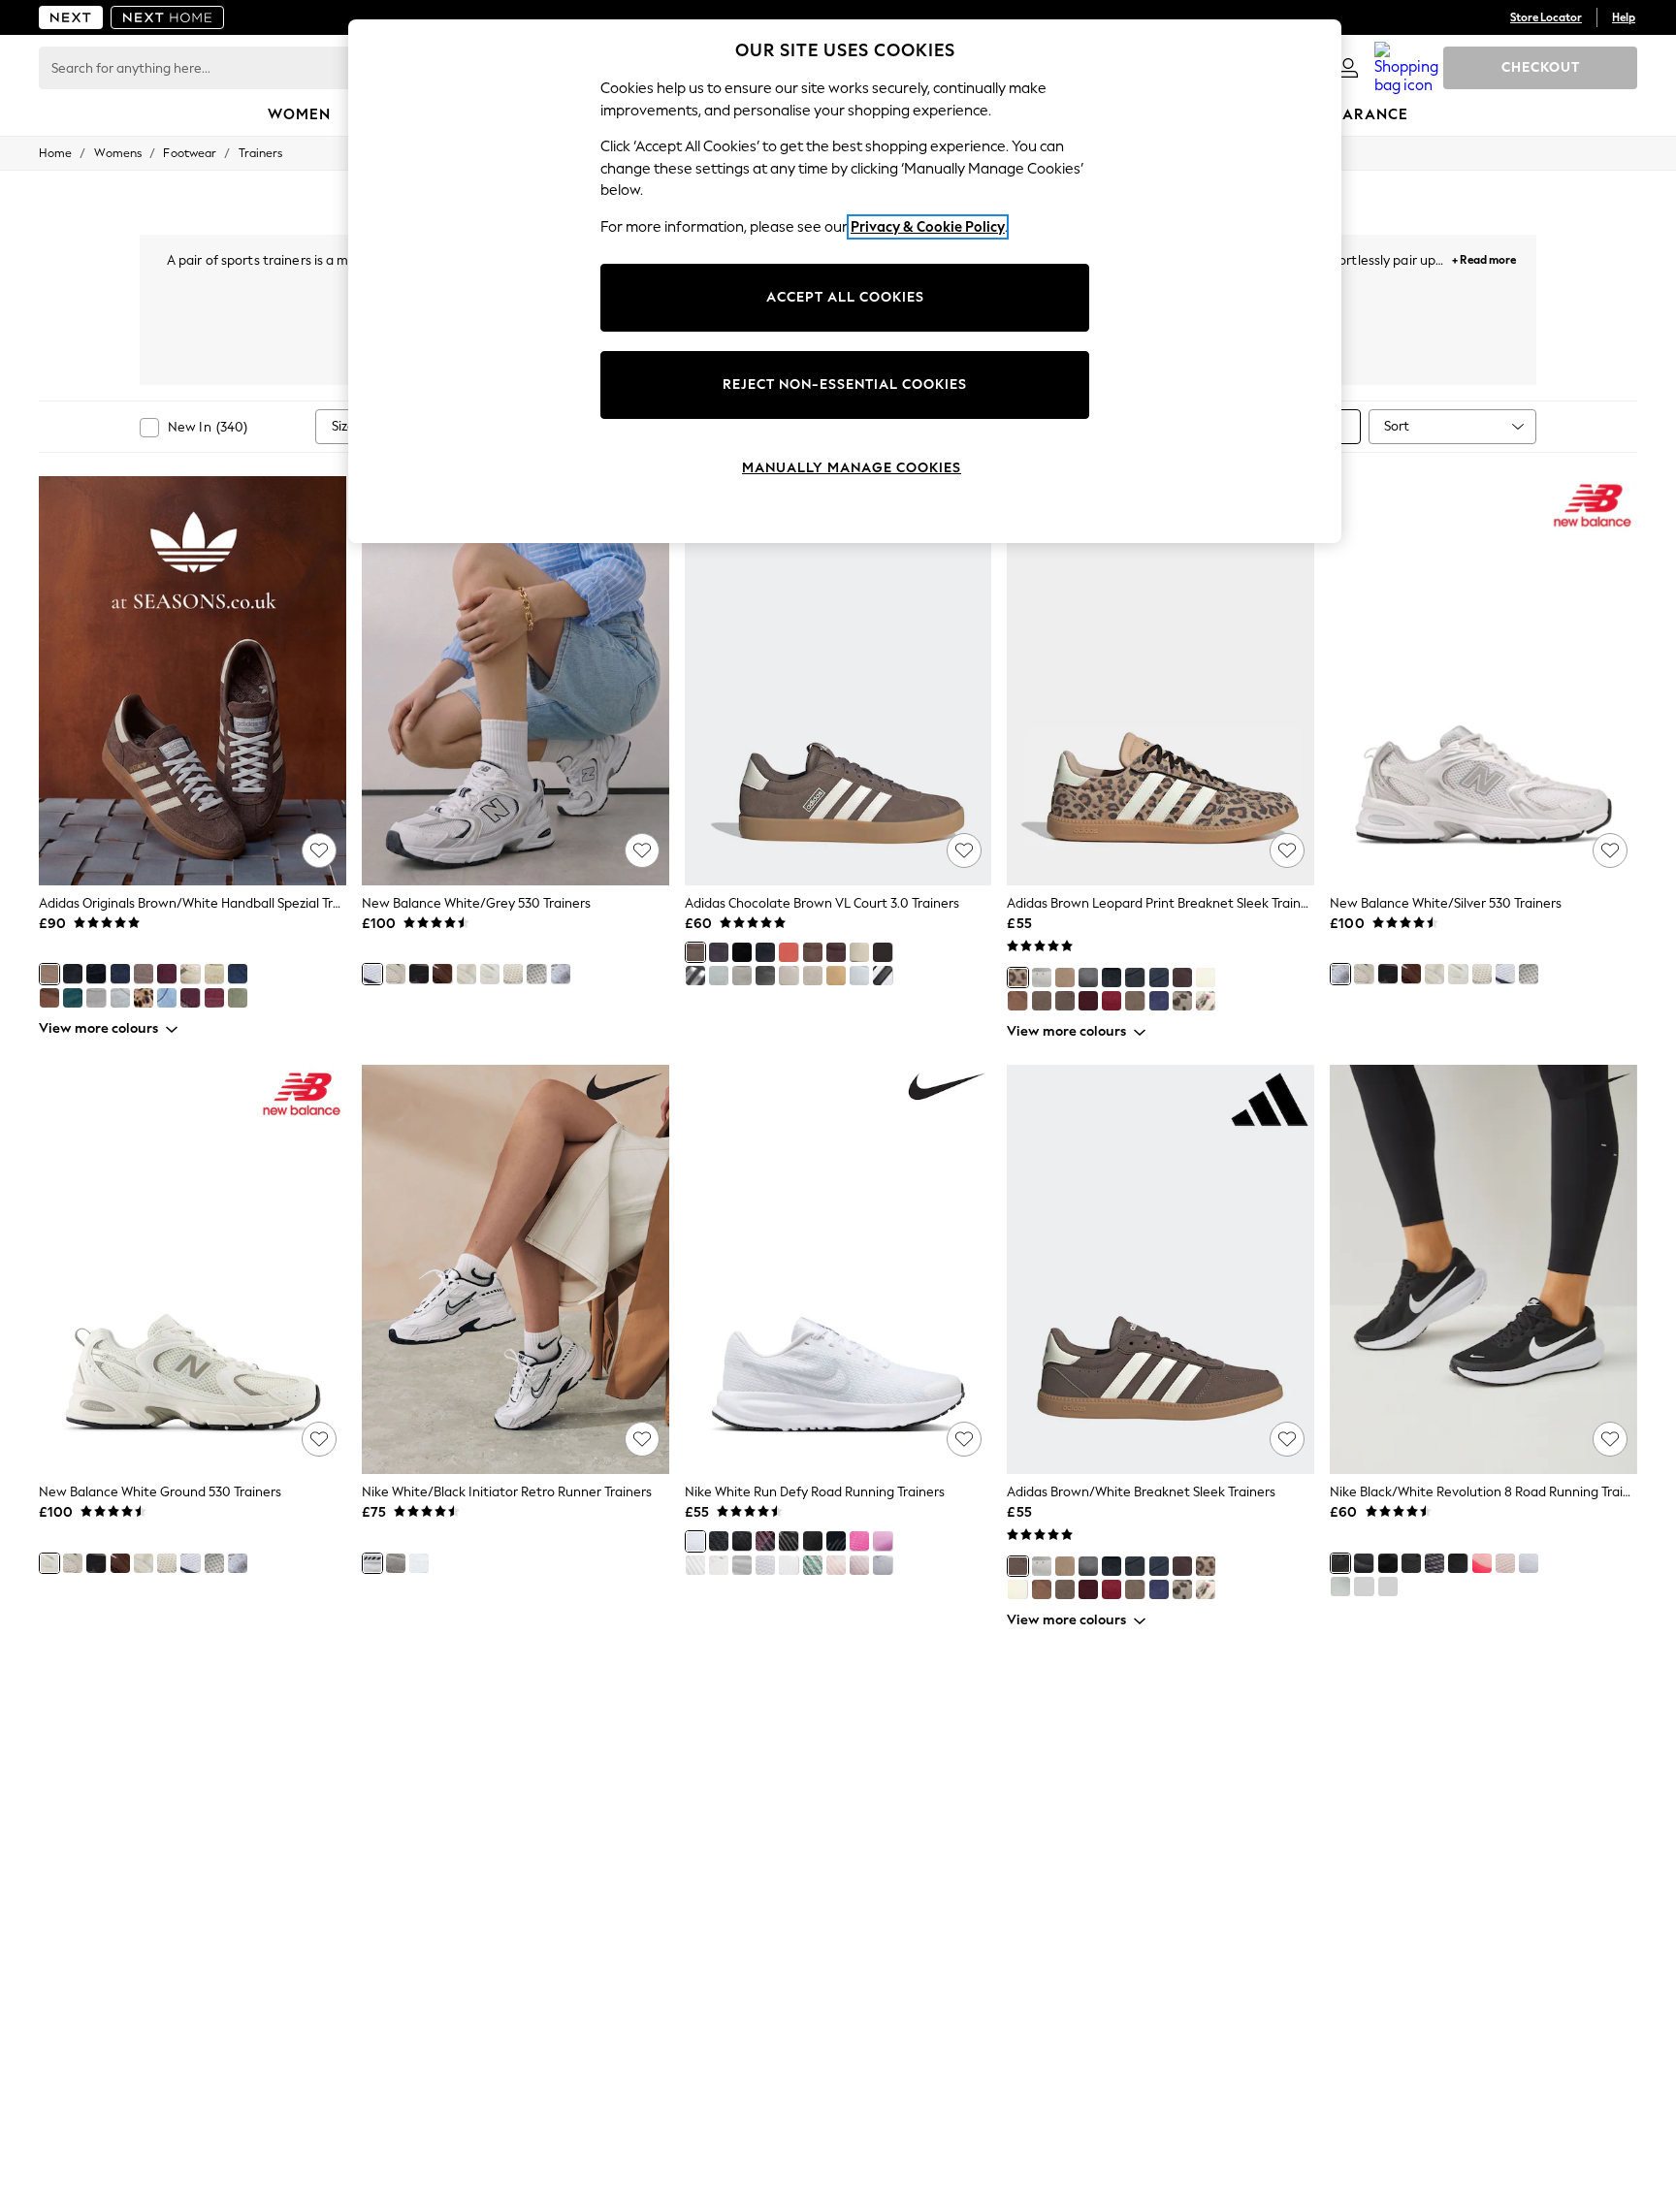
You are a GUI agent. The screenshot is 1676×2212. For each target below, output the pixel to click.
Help (1624, 17)
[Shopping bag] (1406, 68)
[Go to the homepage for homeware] (168, 17)
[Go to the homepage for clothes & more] (71, 17)
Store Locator (1546, 17)
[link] (1348, 68)
